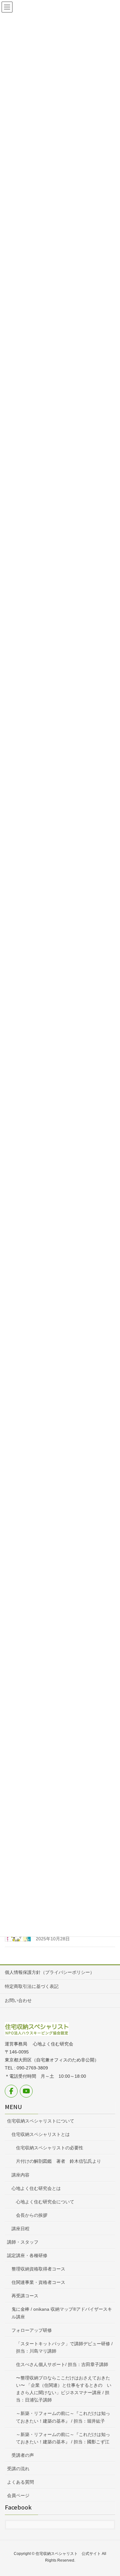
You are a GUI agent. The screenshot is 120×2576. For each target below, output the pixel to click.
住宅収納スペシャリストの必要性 (50, 2148)
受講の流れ (18, 2469)
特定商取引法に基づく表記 (32, 1986)
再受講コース (25, 2296)
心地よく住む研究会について (45, 2202)
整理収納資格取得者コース (38, 2269)
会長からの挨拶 (32, 2215)
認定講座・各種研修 (27, 2255)
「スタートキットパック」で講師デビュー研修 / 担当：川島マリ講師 (64, 2347)
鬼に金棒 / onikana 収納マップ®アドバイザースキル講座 (62, 2313)
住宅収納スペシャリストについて (41, 2121)
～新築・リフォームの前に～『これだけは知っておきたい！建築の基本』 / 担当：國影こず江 (63, 2438)
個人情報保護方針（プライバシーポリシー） (50, 1972)
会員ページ (18, 2495)
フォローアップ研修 (32, 2330)
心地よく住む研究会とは (36, 2188)
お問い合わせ (18, 2000)
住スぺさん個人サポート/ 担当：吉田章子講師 (62, 2364)
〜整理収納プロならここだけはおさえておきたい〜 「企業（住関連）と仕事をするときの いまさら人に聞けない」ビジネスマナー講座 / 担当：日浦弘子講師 (64, 2389)
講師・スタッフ (23, 2242)
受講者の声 (23, 2455)
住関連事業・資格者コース (38, 2282)
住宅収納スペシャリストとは (41, 2134)
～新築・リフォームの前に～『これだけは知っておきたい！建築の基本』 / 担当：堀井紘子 (63, 2417)
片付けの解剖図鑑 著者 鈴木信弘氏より (59, 2161)
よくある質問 (20, 2482)
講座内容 (20, 2175)
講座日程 (20, 2229)
